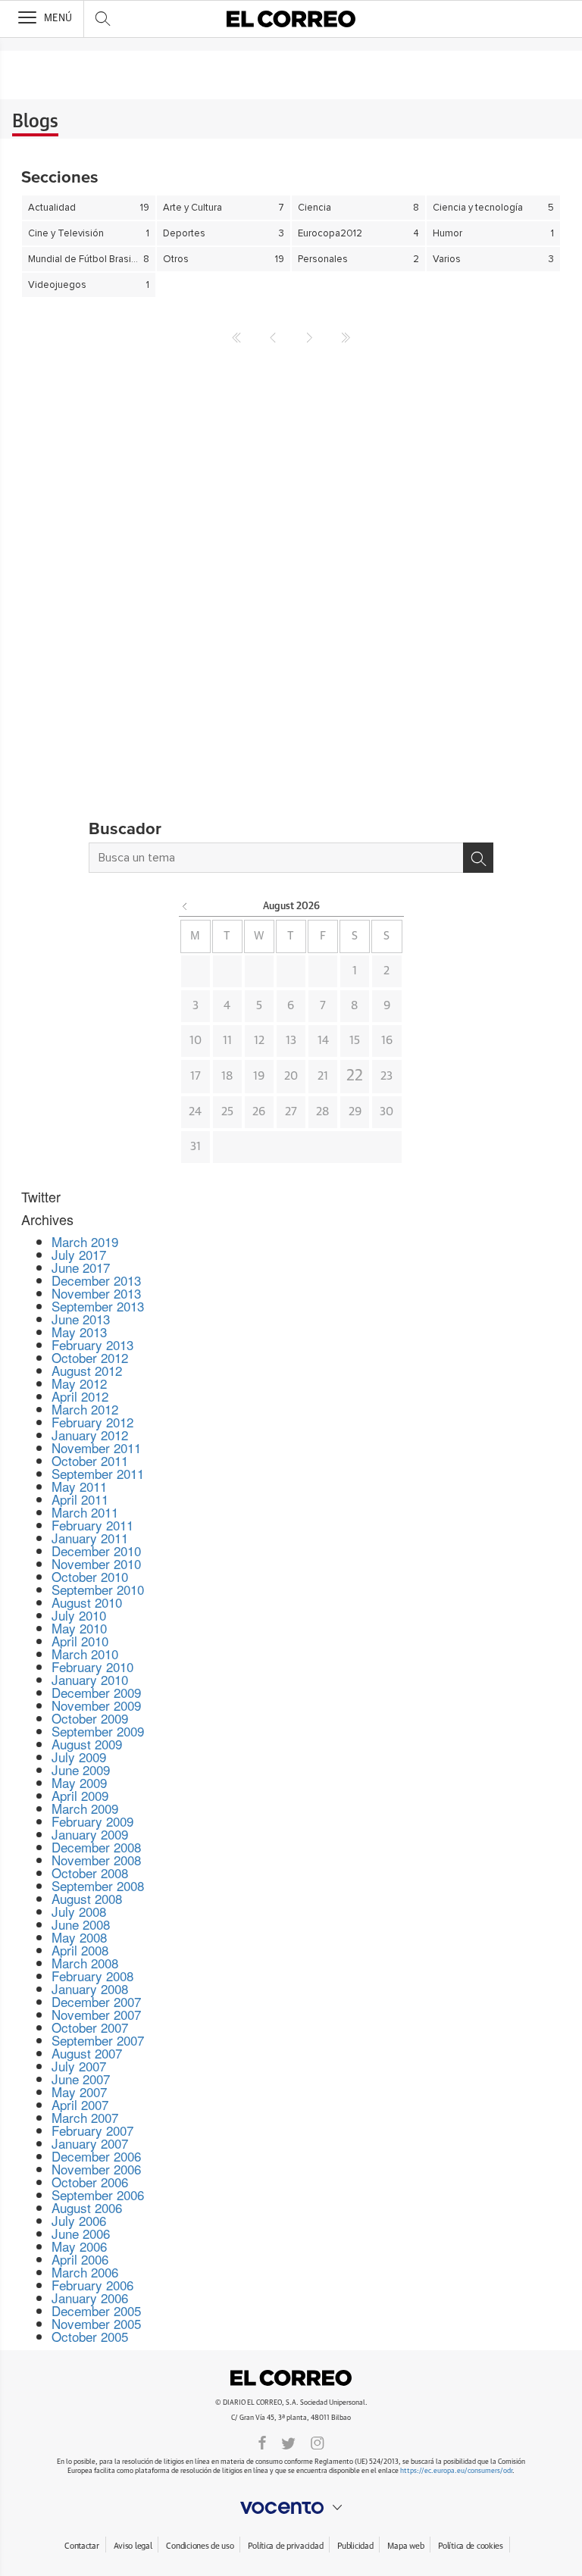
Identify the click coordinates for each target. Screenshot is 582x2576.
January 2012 (90, 1435)
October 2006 (90, 2182)
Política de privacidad (285, 2546)
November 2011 (96, 1447)
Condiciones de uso (200, 2546)
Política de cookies (471, 2546)
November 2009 (96, 1705)
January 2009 (90, 1834)
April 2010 (80, 1641)
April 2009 (80, 1795)
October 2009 (90, 1718)
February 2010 (92, 1666)
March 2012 (85, 1409)
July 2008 (79, 1911)
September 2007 (98, 2040)
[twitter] (288, 2442)
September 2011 (98, 1473)
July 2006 (79, 2220)
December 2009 (96, 1692)
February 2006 (92, 2285)
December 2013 (96, 1280)
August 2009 (87, 1744)
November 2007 (96, 2014)
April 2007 (80, 2104)
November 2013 (96, 1293)
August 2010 (87, 1602)
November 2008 (96, 1860)
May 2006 (79, 2246)
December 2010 (96, 1551)
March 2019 (85, 1241)
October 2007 (90, 2027)
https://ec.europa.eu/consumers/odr (456, 2471)
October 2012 (90, 1357)
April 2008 (80, 1950)
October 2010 (90, 1576)
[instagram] (318, 2442)
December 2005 (96, 2310)
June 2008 (81, 1924)
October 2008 (90, 1873)
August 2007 (87, 2053)
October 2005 (90, 2336)
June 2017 (81, 1267)
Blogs (35, 122)
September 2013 (98, 1306)
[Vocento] (291, 2508)
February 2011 (92, 1525)
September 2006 (98, 2195)
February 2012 (92, 1422)
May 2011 (79, 1486)
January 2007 (90, 2143)
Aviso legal (133, 2546)
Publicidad (355, 2546)
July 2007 (79, 2066)
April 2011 (80, 1499)
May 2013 (79, 1332)
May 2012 (79, 1383)
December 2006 (96, 2156)
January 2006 (90, 2298)
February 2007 (92, 2130)
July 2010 (79, 1615)
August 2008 (87, 1898)
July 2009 (79, 1757)
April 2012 (80, 1396)
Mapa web (405, 2546)
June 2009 (81, 1769)
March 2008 (85, 1963)
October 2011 (90, 1460)
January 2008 (90, 1988)
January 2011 (90, 1538)
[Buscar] (478, 858)
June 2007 (81, 2079)
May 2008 (79, 1937)
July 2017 (79, 1254)
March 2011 (85, 1512)
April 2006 (80, 2259)
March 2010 (85, 1654)
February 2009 (92, 1821)
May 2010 (79, 1628)
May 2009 (79, 1782)
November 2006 (96, 2169)
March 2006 (85, 2272)
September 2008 (98, 1885)
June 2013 (81, 1319)
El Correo (291, 2378)
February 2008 (92, 1976)
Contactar (81, 2546)
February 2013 (92, 1344)
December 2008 (96, 1847)
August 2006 (87, 2207)
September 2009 (98, 1731)
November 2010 (96, 1563)
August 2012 (87, 1370)
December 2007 (96, 2001)
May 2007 (79, 2091)
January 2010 (90, 1679)
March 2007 (85, 2117)
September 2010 (98, 1589)
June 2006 (81, 2233)
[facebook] (262, 2442)
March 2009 (85, 1808)
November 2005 (96, 2323)
